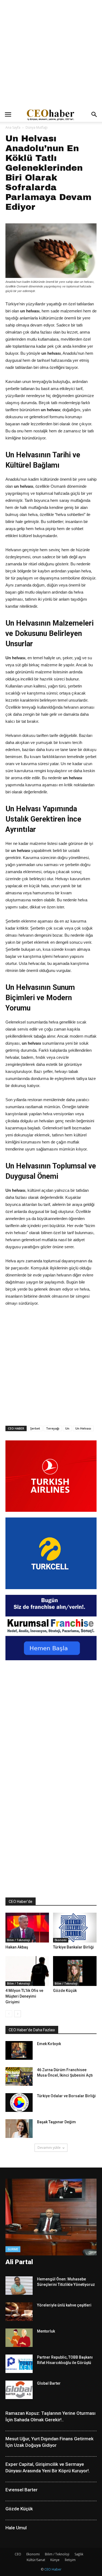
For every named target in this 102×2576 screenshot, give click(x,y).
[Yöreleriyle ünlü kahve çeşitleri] (19, 2312)
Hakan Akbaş (17, 1947)
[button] (94, 115)
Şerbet (35, 1428)
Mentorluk (46, 2331)
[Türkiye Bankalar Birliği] (75, 1928)
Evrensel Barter (21, 2490)
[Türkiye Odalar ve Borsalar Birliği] (19, 2103)
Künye (55, 2560)
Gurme (13, 2249)
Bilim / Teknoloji (18, 1940)
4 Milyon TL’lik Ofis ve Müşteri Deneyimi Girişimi (24, 1996)
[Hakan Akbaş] (27, 1928)
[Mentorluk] (19, 2338)
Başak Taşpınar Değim (56, 2122)
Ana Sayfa (13, 127)
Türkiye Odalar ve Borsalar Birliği (66, 2096)
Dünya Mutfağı (37, 127)
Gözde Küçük (65, 1991)
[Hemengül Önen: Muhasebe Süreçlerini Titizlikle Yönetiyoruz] (19, 2286)
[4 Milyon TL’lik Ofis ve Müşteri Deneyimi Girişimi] (27, 1971)
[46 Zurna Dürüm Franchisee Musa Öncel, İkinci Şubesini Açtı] (19, 2076)
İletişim (70, 2560)
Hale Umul (16, 2528)
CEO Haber (53, 2569)
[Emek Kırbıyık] (19, 2050)
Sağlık (79, 2554)
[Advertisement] (51, 54)
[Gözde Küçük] (75, 1971)
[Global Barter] (19, 2390)
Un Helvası (83, 1428)
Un (67, 1428)
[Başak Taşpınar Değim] (19, 2129)
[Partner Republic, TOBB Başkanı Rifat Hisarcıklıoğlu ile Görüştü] (19, 2364)
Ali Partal (19, 2262)
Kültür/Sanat (36, 2560)
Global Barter (49, 2383)
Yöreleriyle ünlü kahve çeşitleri (64, 2305)
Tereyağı (53, 1428)
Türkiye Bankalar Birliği (73, 1947)
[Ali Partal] (51, 2217)
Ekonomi (61, 1940)
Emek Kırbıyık (49, 2044)
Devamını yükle (49, 2148)
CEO (18, 2554)
